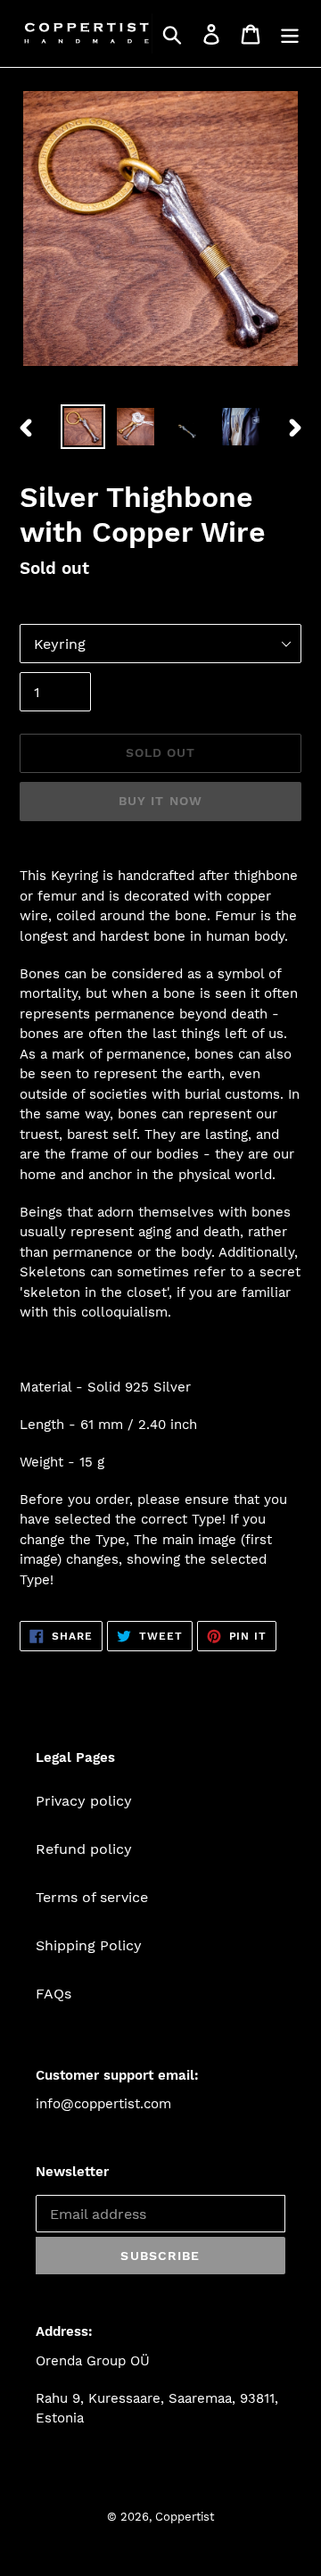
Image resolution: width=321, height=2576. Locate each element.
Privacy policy (84, 1801)
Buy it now (160, 801)
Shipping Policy (89, 1945)
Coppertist (185, 2517)
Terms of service (92, 1897)
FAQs (53, 1994)
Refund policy (84, 1849)
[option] (82, 427)
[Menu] (290, 33)
